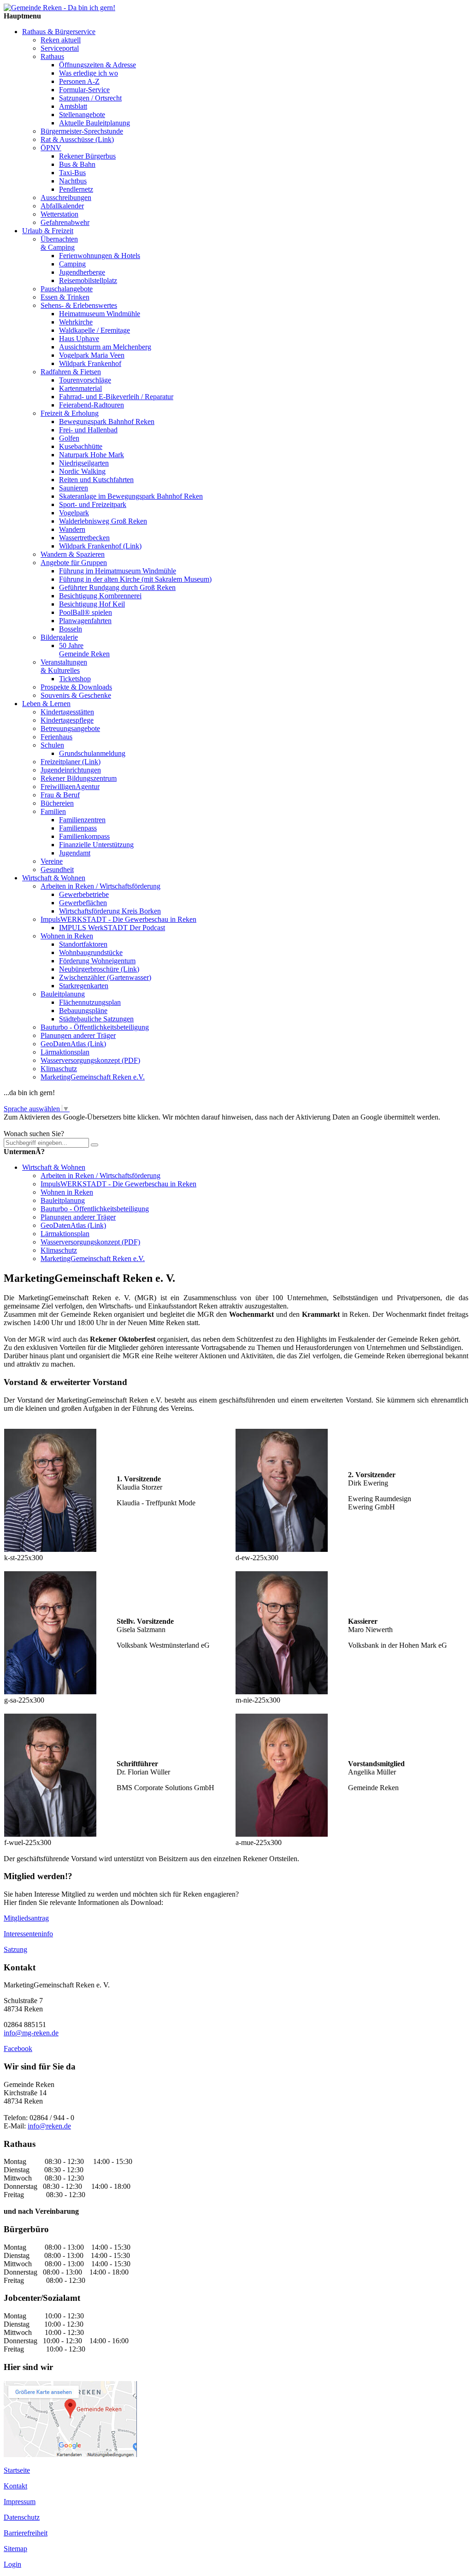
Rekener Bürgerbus (87, 156)
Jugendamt (75, 853)
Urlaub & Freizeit (48, 231)
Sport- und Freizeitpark (93, 504)
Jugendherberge (82, 272)
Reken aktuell (61, 40)
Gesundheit (57, 869)
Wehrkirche (76, 322)
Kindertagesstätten (67, 712)
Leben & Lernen (46, 704)
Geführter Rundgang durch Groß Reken (117, 587)
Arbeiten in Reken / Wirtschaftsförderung (100, 886)
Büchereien (57, 803)
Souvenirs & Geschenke (76, 695)
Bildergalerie (59, 637)
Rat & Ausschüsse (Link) (77, 139)
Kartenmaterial (80, 388)
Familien (53, 811)
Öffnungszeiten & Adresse (97, 65)
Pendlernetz (76, 189)
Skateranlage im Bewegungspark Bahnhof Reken (131, 496)
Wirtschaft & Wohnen (54, 878)
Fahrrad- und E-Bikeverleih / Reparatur (116, 397)
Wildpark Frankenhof (90, 363)
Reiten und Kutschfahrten (96, 480)
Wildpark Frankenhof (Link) (100, 546)
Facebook (18, 2048)
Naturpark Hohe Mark (91, 455)
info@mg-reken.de (31, 2033)
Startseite (17, 2470)
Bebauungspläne (83, 1011)
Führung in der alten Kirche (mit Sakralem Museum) (135, 579)
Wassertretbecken (84, 538)
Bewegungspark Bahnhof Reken (107, 421)
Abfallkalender (62, 206)
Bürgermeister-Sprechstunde (82, 131)
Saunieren (74, 488)
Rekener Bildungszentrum (79, 778)
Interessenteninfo (28, 1934)
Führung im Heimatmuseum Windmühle (118, 571)
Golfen (69, 438)
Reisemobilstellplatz (88, 280)
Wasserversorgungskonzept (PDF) (90, 1060)
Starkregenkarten (84, 986)
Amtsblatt (73, 106)
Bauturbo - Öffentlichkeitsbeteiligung (95, 1027)
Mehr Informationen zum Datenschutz (59, 1125)
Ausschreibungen (66, 197)
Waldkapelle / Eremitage (94, 330)
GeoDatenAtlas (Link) (73, 1044)
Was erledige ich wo (88, 73)
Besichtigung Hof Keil (92, 604)
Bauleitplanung (63, 994)
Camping (72, 264)
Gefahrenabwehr (65, 222)
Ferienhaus (56, 737)
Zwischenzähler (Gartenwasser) (105, 977)
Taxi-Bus (72, 173)
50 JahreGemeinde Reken (84, 650)
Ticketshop (75, 679)
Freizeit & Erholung (70, 413)
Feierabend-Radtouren (91, 405)
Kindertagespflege (67, 720)
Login (12, 2564)
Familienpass (78, 828)
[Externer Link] (70, 2455)
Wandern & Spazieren (73, 554)
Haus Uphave (79, 339)
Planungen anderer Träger (78, 1035)
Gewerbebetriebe (84, 894)
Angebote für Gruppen (74, 563)
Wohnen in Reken (67, 936)
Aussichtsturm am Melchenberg (105, 347)
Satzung (15, 1949)
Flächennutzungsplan (90, 1002)
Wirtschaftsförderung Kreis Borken (110, 911)
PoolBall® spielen (86, 612)
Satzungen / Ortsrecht (90, 98)
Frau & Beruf (60, 795)
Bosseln (71, 629)
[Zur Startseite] (59, 8)
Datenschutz (22, 2517)
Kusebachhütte (81, 446)
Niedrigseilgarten (84, 463)
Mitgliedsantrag (26, 1918)
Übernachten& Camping (59, 243)
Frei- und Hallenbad (88, 430)
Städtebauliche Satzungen (96, 1019)
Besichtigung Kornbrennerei (100, 596)
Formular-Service (84, 90)
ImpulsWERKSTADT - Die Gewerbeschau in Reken (118, 919)
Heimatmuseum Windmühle (100, 314)
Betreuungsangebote (70, 728)
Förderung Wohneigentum (97, 961)
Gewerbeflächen (83, 903)
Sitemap (15, 2549)
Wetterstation (59, 214)
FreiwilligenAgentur (70, 787)
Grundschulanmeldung (92, 753)
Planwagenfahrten (85, 621)
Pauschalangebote (67, 289)
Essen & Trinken (65, 297)
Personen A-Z (79, 81)
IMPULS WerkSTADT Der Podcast (112, 928)
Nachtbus (73, 181)
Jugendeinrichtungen (71, 770)
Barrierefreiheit (26, 2533)
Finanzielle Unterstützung (96, 845)
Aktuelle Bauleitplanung (94, 123)
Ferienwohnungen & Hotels (100, 256)
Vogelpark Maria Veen (92, 355)
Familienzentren (82, 820)
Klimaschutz (59, 1069)
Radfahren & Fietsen (71, 372)
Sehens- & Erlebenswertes (79, 305)
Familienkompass (84, 836)
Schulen (52, 745)
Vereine (52, 861)
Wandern (72, 529)
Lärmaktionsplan (65, 1052)
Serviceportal (60, 48)
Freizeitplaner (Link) (71, 762)
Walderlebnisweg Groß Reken (103, 521)
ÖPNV (51, 148)
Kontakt (15, 2486)
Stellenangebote (82, 115)
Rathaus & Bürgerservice (59, 32)
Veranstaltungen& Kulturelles (64, 666)
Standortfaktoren (83, 944)
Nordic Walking (82, 471)
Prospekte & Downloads (76, 687)
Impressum (20, 2502)
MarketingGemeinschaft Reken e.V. (93, 1077)
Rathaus (52, 56)
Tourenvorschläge (85, 380)
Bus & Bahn (77, 164)
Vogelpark (74, 513)
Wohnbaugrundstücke (91, 952)
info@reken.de (49, 2126)
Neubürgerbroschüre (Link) (99, 969)
